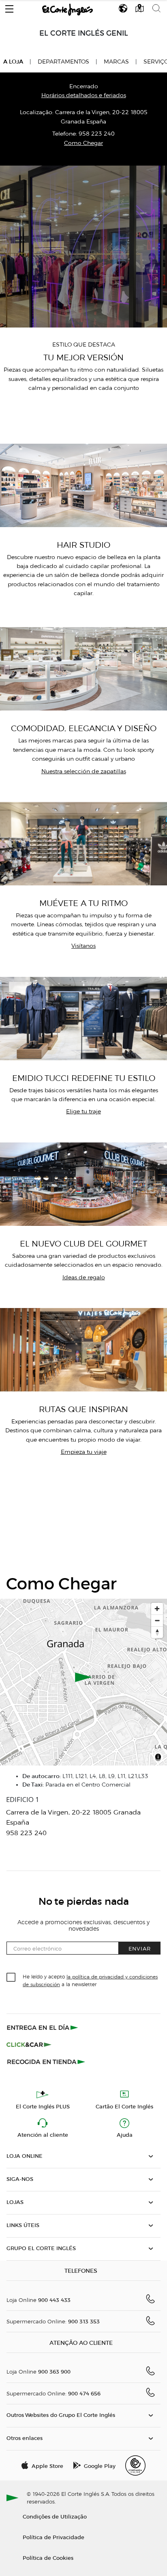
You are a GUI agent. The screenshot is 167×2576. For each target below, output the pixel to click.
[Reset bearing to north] (157, 1632)
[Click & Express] (43, 2027)
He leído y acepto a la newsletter (90, 1980)
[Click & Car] (29, 2044)
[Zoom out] (157, 1620)
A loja (13, 62)
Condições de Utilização (55, 2516)
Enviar (140, 1948)
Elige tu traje (83, 1111)
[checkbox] (11, 1978)
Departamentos (63, 62)
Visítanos (83, 946)
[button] (9, 7)
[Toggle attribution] (158, 1758)
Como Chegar (83, 143)
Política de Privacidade (54, 2537)
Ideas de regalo (84, 1277)
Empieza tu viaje (84, 1452)
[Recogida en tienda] (46, 2061)
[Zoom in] (157, 1609)
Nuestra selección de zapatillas (84, 771)
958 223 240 (97, 134)
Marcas (116, 62)
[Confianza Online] (135, 2465)
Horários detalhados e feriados (84, 95)
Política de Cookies (48, 2558)
